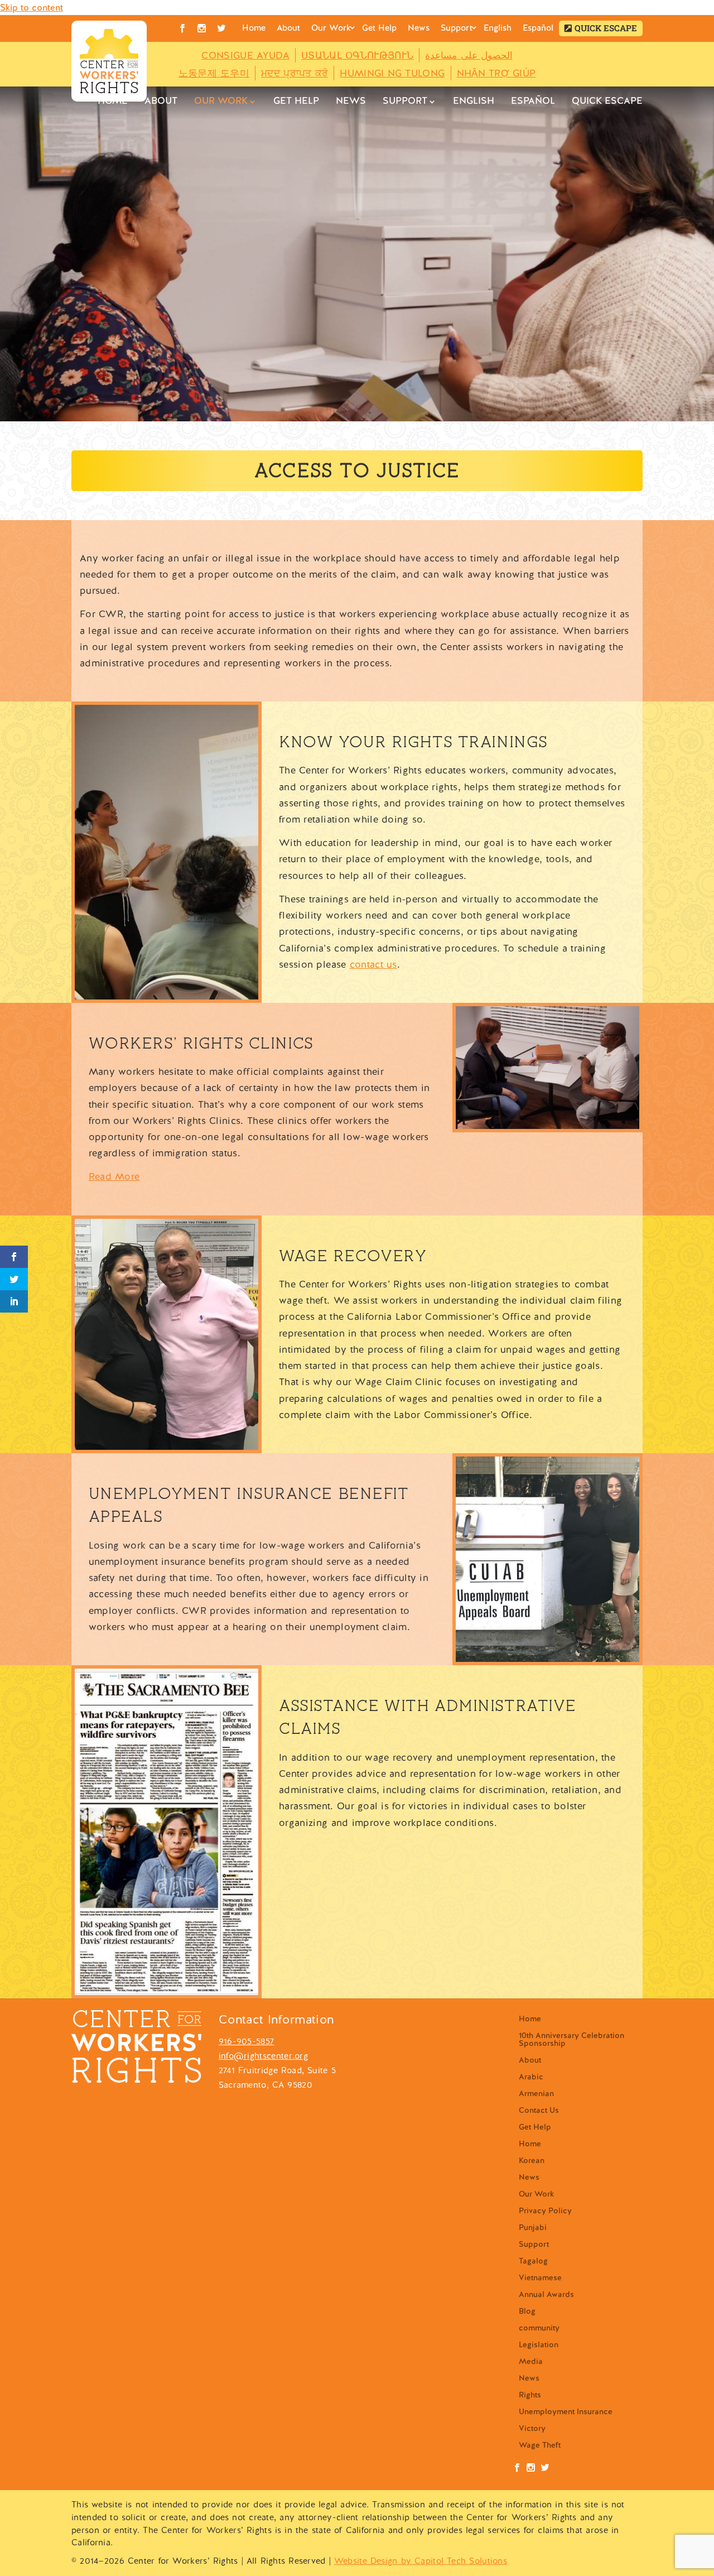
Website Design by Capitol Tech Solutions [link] (421, 2561)
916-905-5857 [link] (247, 2041)
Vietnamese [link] (540, 2278)
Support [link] (457, 28)
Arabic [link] (531, 2077)
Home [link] (254, 28)
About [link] (288, 28)
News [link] (419, 28)
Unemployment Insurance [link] (566, 2412)
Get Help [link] (379, 28)
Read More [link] (114, 1176)
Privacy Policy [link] (545, 2211)
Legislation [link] (539, 2345)
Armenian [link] (536, 2094)
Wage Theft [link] (540, 2445)
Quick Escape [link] (606, 28)
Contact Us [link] (539, 2111)
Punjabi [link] (533, 2228)
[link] (109, 61)
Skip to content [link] (32, 8)
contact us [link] (373, 964)
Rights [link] (530, 2395)
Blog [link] (527, 2311)
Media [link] (531, 2362)
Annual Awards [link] (546, 2295)
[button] (601, 28)
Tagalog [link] (533, 2261)
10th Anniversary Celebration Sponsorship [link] (571, 2040)
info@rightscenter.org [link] (263, 2056)
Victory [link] (532, 2429)
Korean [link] (532, 2161)
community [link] (539, 2328)
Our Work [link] (331, 28)
